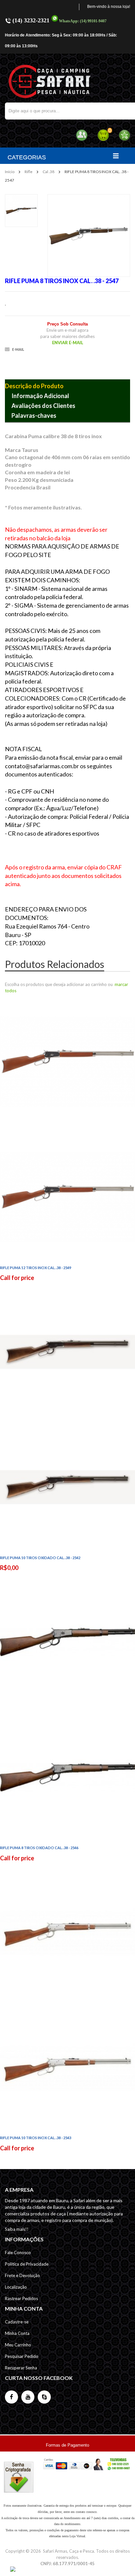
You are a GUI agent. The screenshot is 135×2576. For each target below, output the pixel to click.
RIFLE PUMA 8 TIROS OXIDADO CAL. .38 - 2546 (39, 1848)
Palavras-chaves (34, 415)
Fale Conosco (18, 2252)
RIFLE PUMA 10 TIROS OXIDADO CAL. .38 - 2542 (40, 1558)
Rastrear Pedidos (21, 2298)
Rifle (29, 172)
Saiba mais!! (17, 2229)
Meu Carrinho (18, 2345)
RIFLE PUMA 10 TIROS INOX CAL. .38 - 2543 (36, 2138)
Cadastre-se (17, 2322)
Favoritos (124, 135)
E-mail (18, 349)
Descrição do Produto (34, 386)
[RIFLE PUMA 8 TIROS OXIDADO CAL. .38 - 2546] (67, 1709)
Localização (16, 2287)
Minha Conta (17, 2333)
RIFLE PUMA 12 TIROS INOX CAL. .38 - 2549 (36, 1268)
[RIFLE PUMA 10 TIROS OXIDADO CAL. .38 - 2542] (67, 1419)
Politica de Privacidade (27, 2264)
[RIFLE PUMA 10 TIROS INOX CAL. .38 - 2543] (67, 1999)
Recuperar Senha (21, 2368)
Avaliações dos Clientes (43, 406)
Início (10, 172)
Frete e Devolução (22, 2275)
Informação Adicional (40, 396)
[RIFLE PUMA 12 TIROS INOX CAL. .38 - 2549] (67, 1129)
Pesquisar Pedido (22, 2356)
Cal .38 (48, 172)
